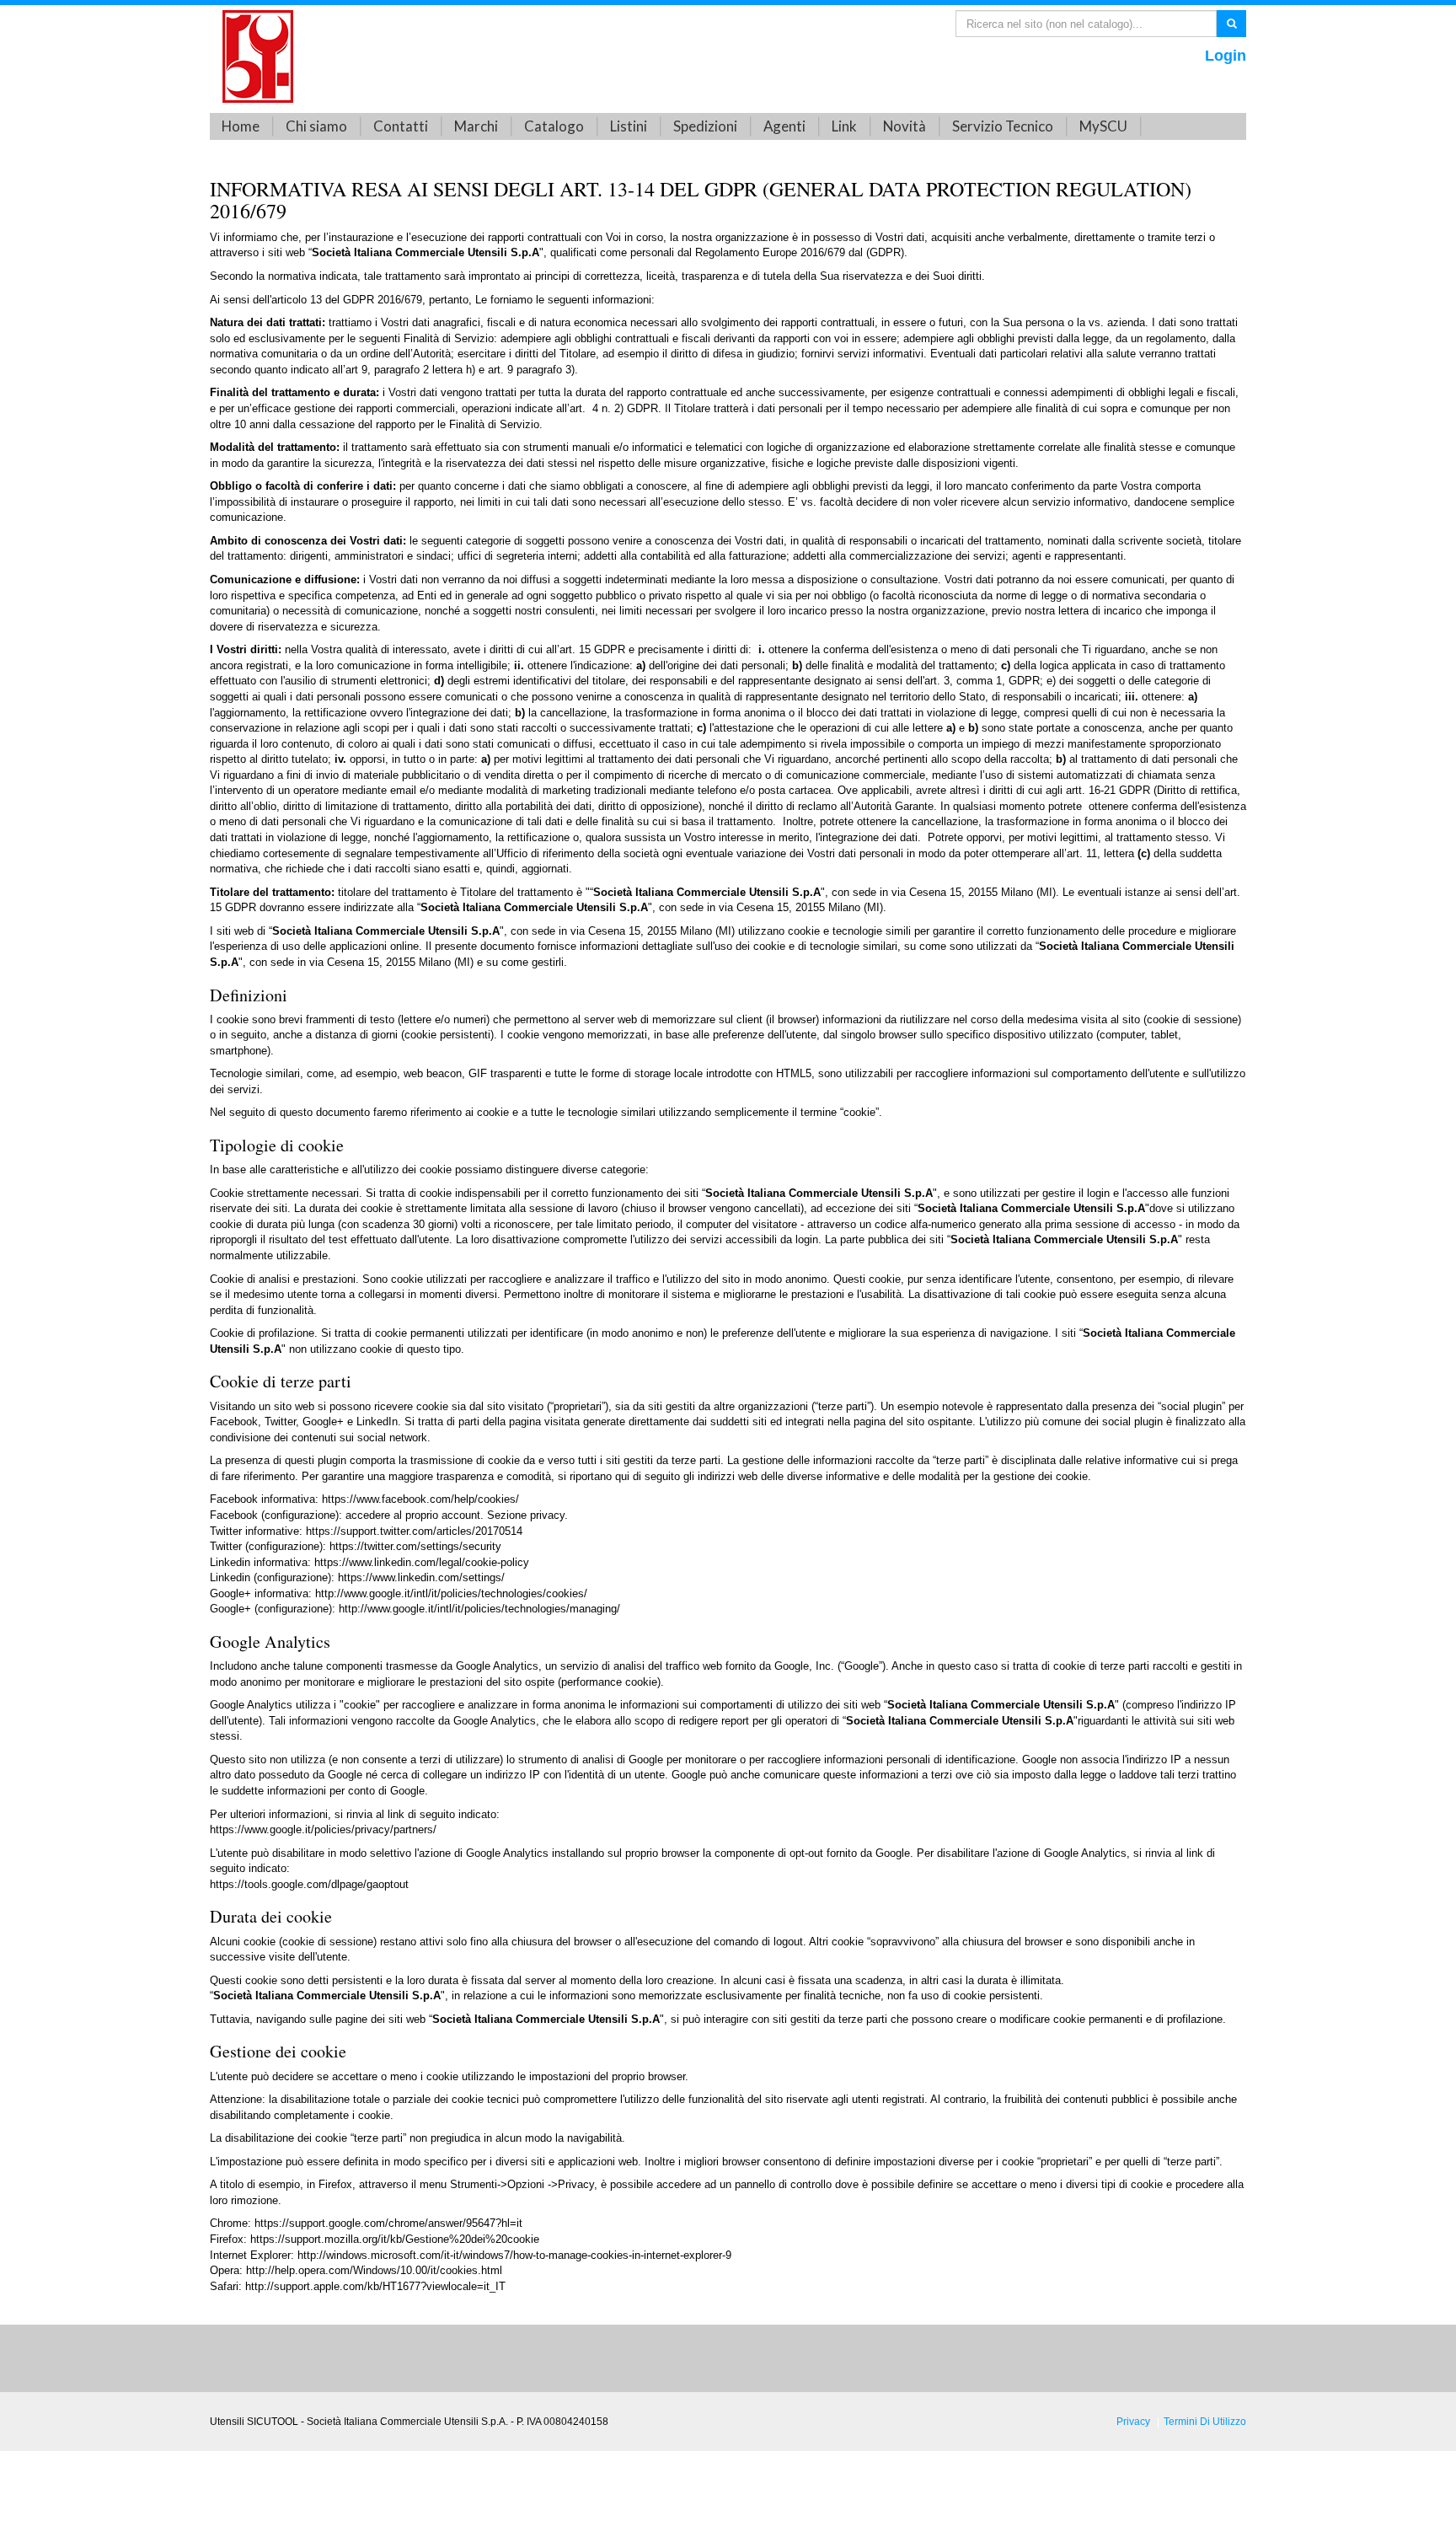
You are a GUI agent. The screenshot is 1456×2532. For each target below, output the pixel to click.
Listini (629, 126)
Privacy (1133, 2421)
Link (844, 126)
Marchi (476, 126)
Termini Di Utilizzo (1205, 2421)
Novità (905, 126)
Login (1226, 56)
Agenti (784, 126)
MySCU (1103, 126)
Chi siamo (316, 126)
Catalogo (554, 126)
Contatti (401, 126)
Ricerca (1231, 23)
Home (241, 126)
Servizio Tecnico (1003, 126)
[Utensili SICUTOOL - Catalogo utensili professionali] (258, 55)
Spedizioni (705, 126)
